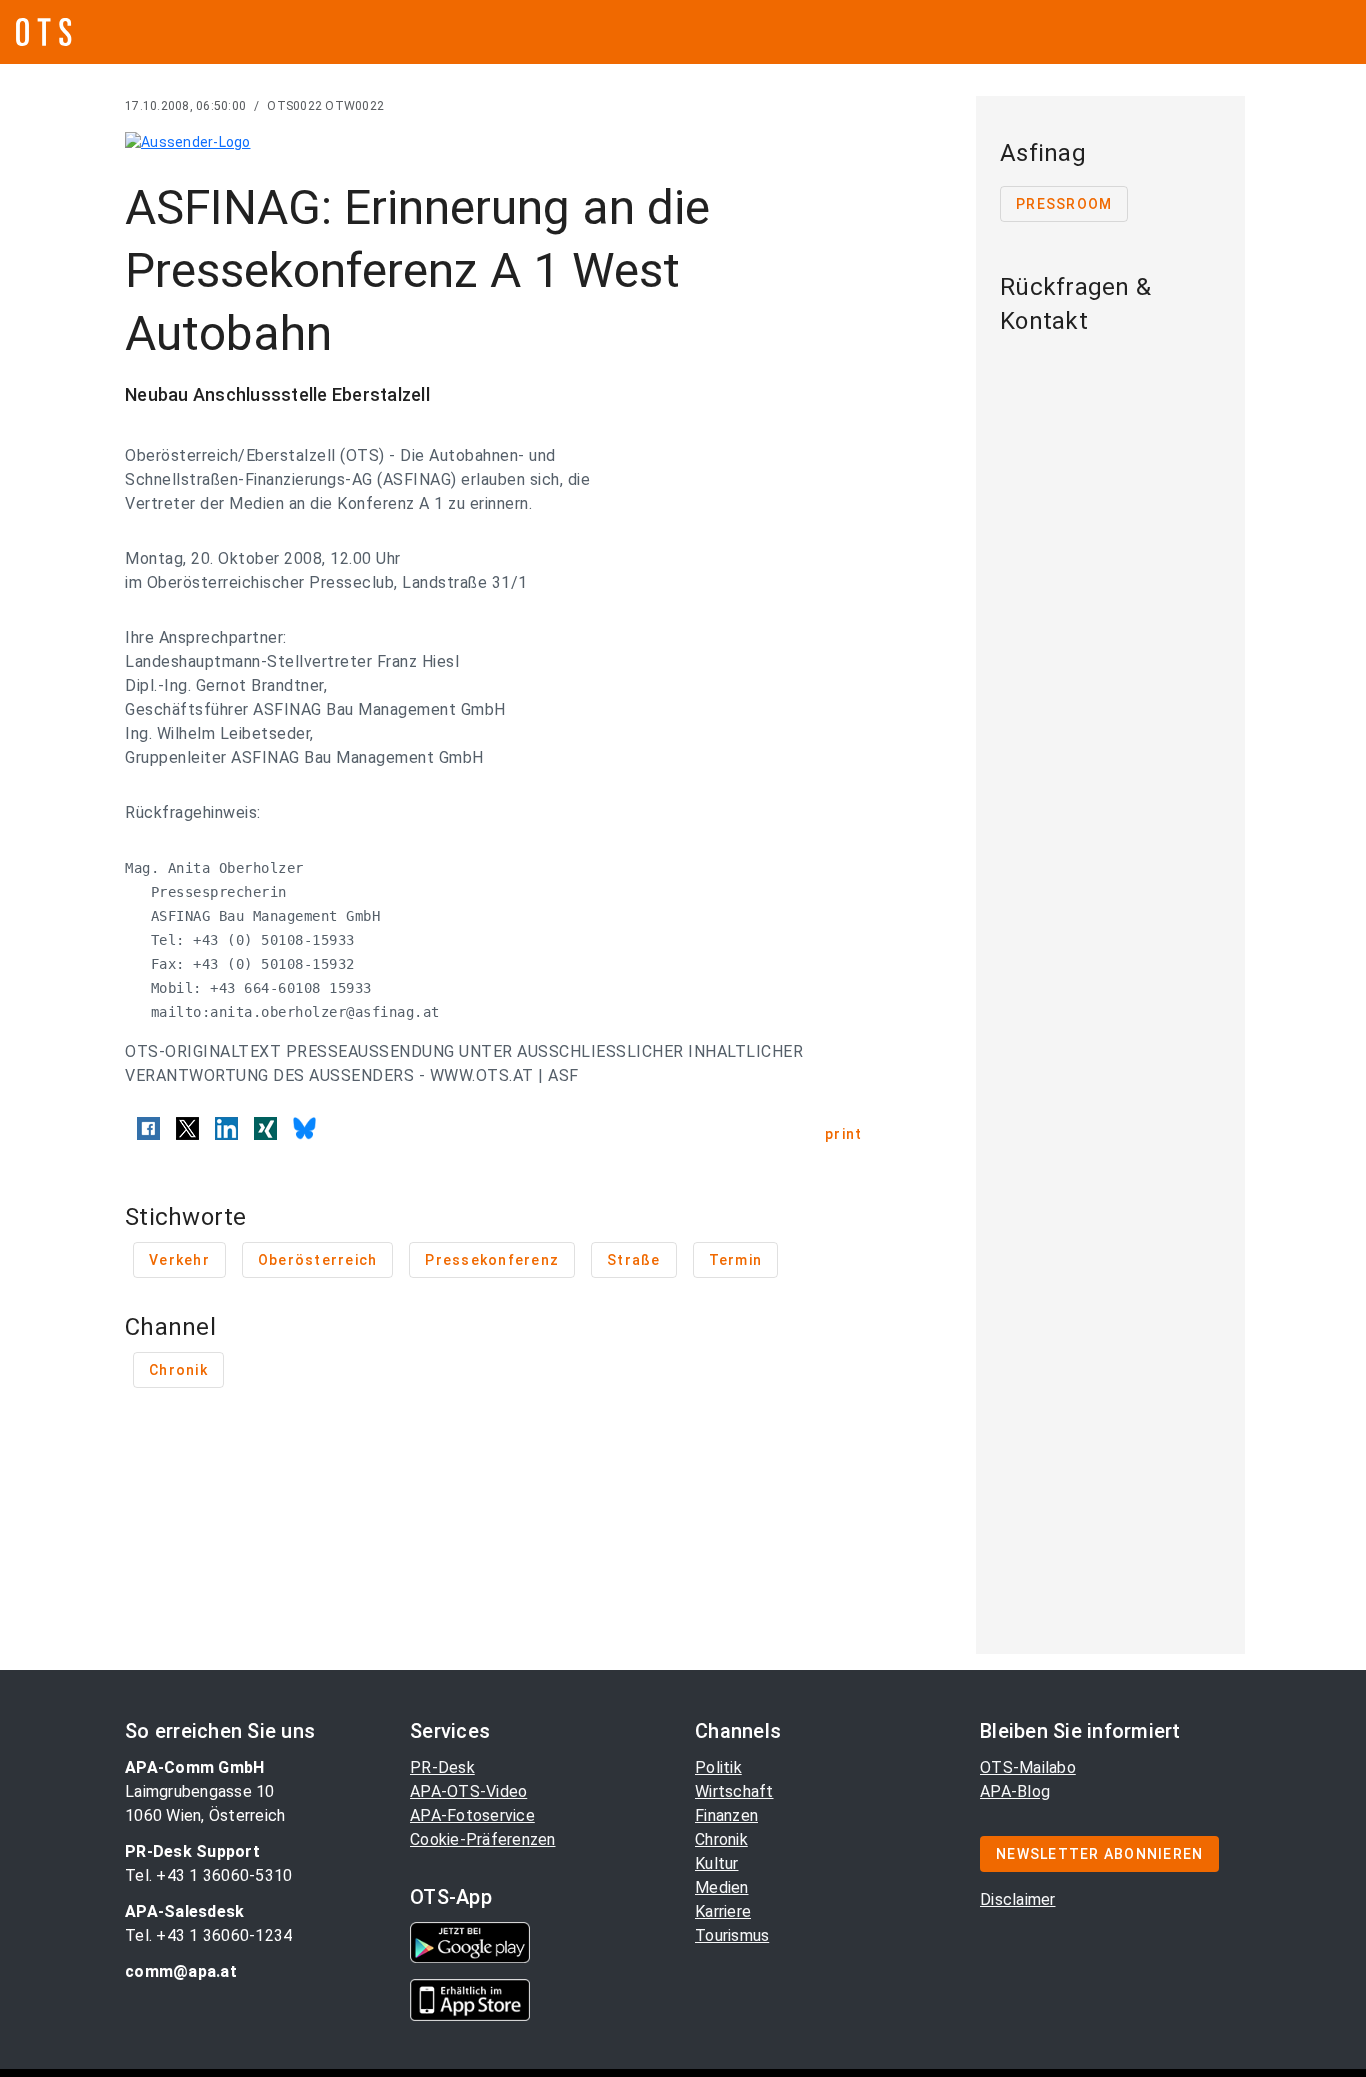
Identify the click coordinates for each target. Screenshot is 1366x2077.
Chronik (721, 1839)
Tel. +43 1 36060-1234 (208, 1935)
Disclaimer (1018, 1899)
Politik (718, 1767)
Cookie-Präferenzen (483, 1839)
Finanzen (726, 1815)
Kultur (717, 1863)
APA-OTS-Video (468, 1791)
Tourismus (732, 1935)
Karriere (723, 1911)
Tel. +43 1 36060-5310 (208, 1875)
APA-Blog (1015, 1791)
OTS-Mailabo (1028, 1767)
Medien (722, 1887)
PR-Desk (442, 1767)
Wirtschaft (734, 1791)
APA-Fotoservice (472, 1815)
